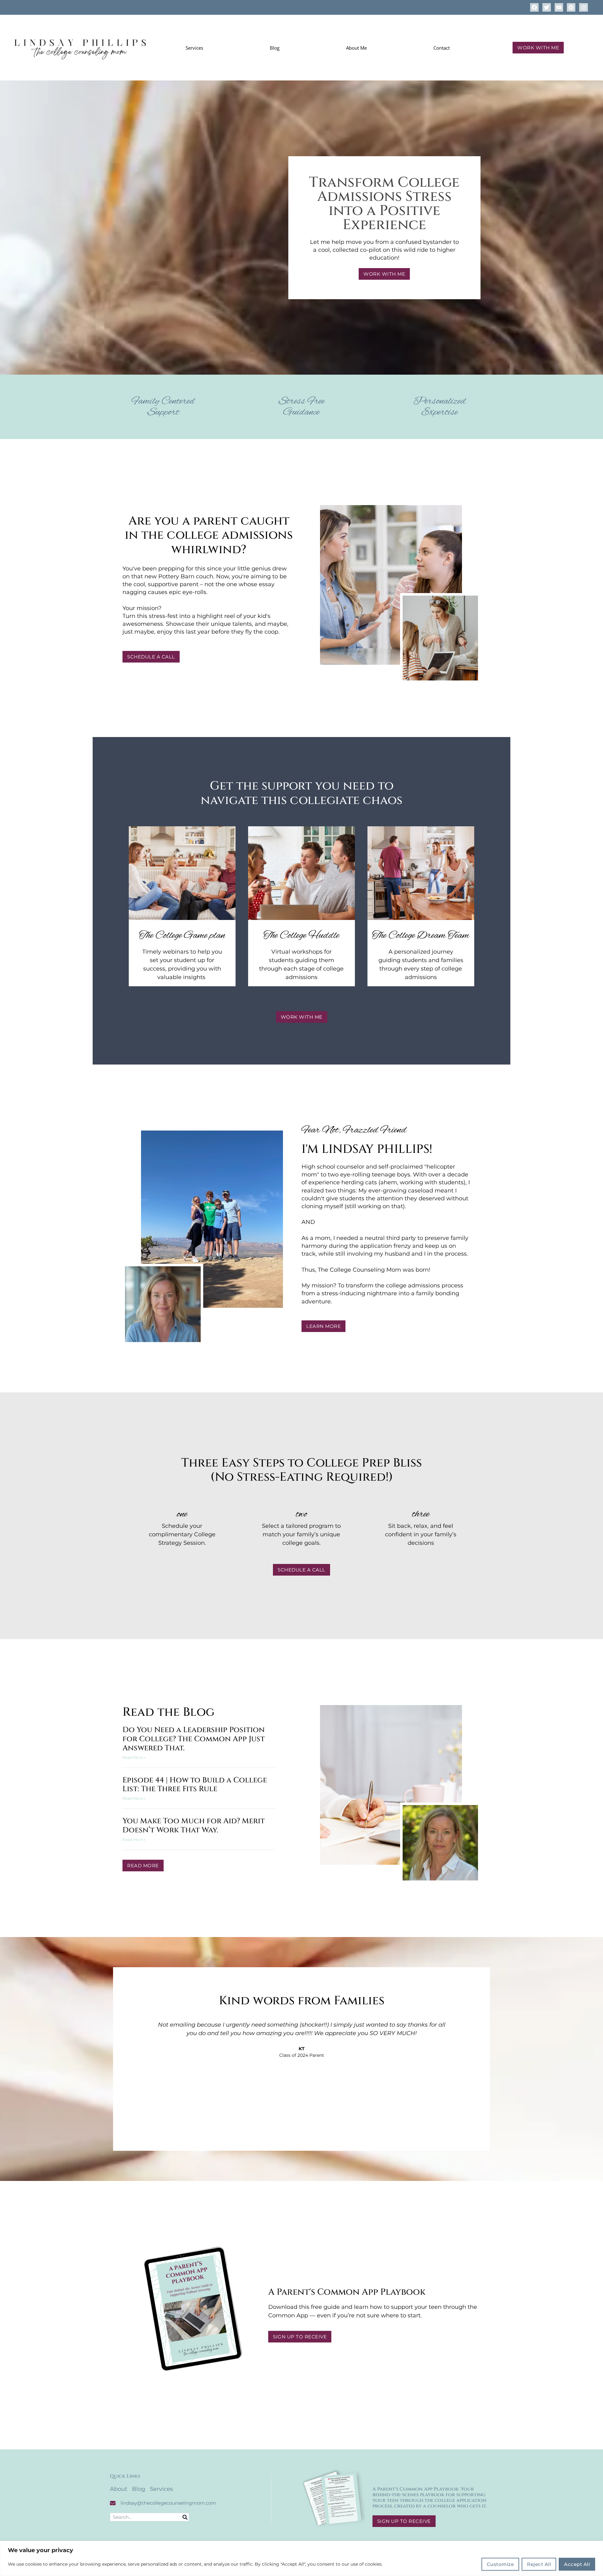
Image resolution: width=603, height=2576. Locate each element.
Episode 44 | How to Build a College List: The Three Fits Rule (195, 1785)
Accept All (577, 2564)
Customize (500, 2564)
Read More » (134, 1757)
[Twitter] (547, 7)
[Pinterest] (571, 7)
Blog (275, 48)
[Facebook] (534, 7)
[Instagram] (583, 7)
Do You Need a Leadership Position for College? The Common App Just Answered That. (194, 1739)
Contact (442, 48)
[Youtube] (559, 7)
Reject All (539, 2564)
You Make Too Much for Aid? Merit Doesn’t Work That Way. (194, 1826)
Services (194, 48)
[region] (301, 2558)
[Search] (185, 2517)
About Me (356, 48)
